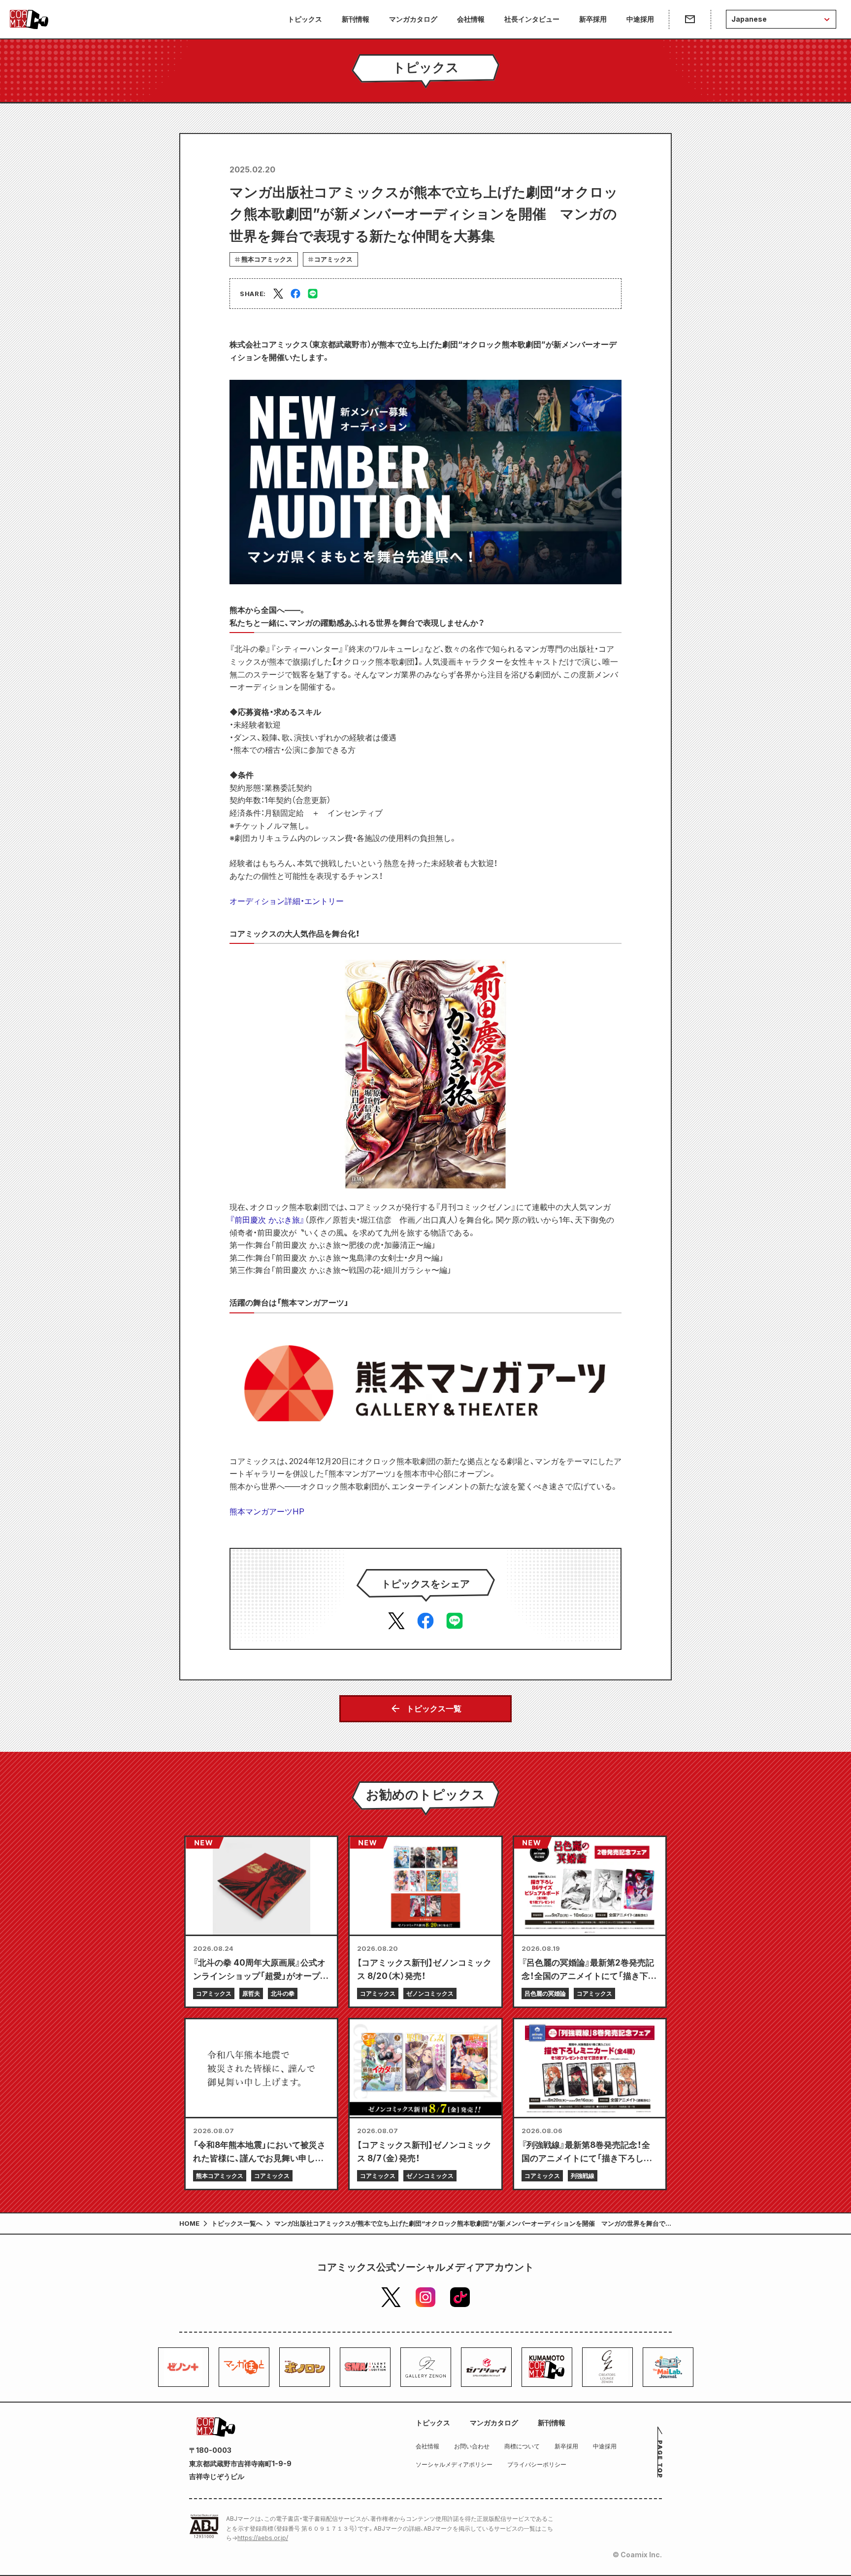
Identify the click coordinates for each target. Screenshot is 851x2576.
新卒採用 (593, 19)
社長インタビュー (532, 19)
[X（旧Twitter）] (391, 2297)
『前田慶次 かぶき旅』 (267, 1220)
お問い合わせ (472, 2446)
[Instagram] (425, 2297)
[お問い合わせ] (690, 19)
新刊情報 (356, 19)
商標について (522, 2446)
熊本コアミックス (267, 259)
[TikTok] (460, 2297)
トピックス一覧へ (237, 2223)
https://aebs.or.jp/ (263, 2538)
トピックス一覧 (434, 1708)
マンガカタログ (413, 19)
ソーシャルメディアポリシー (454, 2464)
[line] (313, 294)
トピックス (305, 19)
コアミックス (333, 259)
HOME (189, 2223)
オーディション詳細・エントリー (287, 901)
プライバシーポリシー (537, 2464)
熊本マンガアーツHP (267, 1511)
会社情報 (471, 19)
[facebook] (295, 294)
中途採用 (640, 19)
